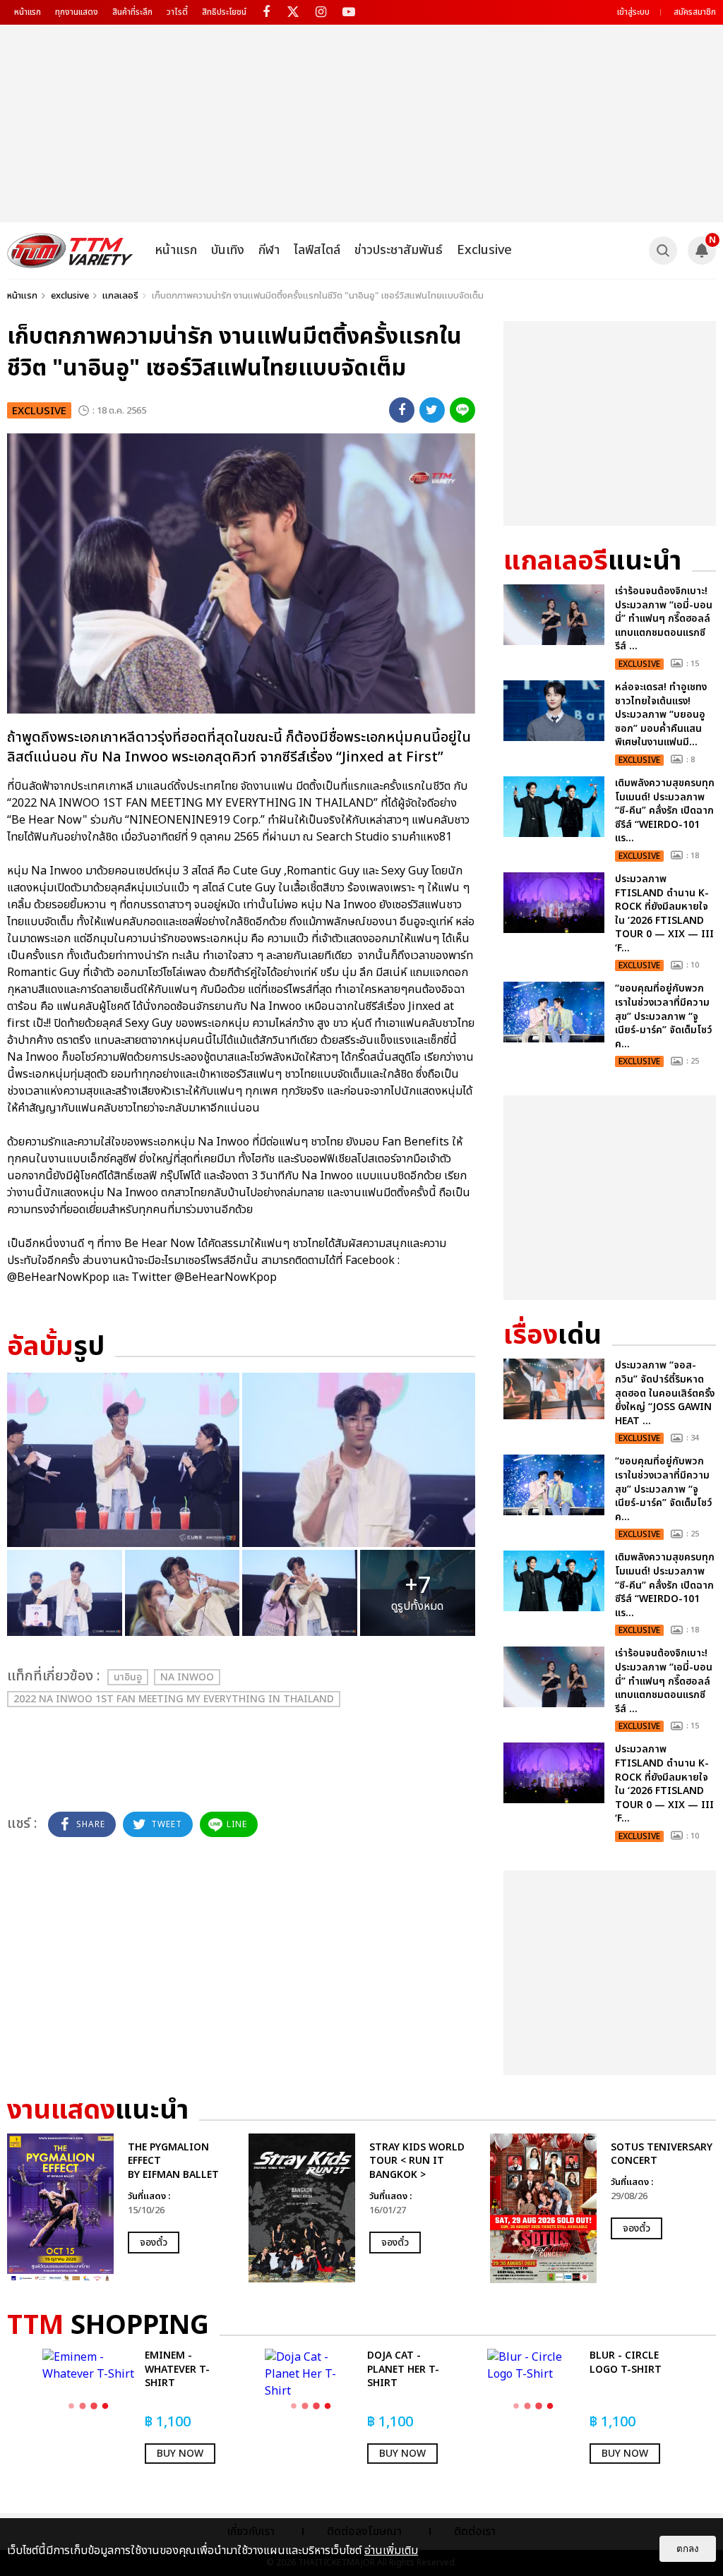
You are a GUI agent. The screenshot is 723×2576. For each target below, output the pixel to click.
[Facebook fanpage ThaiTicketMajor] (266, 12)
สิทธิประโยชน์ (224, 12)
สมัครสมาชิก (695, 12)
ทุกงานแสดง (77, 12)
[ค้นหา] (663, 251)
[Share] (402, 410)
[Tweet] (432, 410)
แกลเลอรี (120, 296)
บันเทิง (228, 250)
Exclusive (484, 250)
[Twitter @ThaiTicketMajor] (293, 12)
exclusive (70, 296)
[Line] (462, 410)
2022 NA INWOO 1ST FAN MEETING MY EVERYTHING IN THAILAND (174, 1699)
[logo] (70, 251)
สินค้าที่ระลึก (132, 12)
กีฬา (269, 250)
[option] (121, 2208)
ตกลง (688, 2549)
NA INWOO (187, 1677)
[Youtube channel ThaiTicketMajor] (348, 12)
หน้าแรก (28, 12)
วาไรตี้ (177, 12)
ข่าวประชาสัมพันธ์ (399, 250)
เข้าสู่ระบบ (633, 12)
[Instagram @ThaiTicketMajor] (321, 12)
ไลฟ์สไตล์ (317, 250)
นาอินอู (128, 1677)
